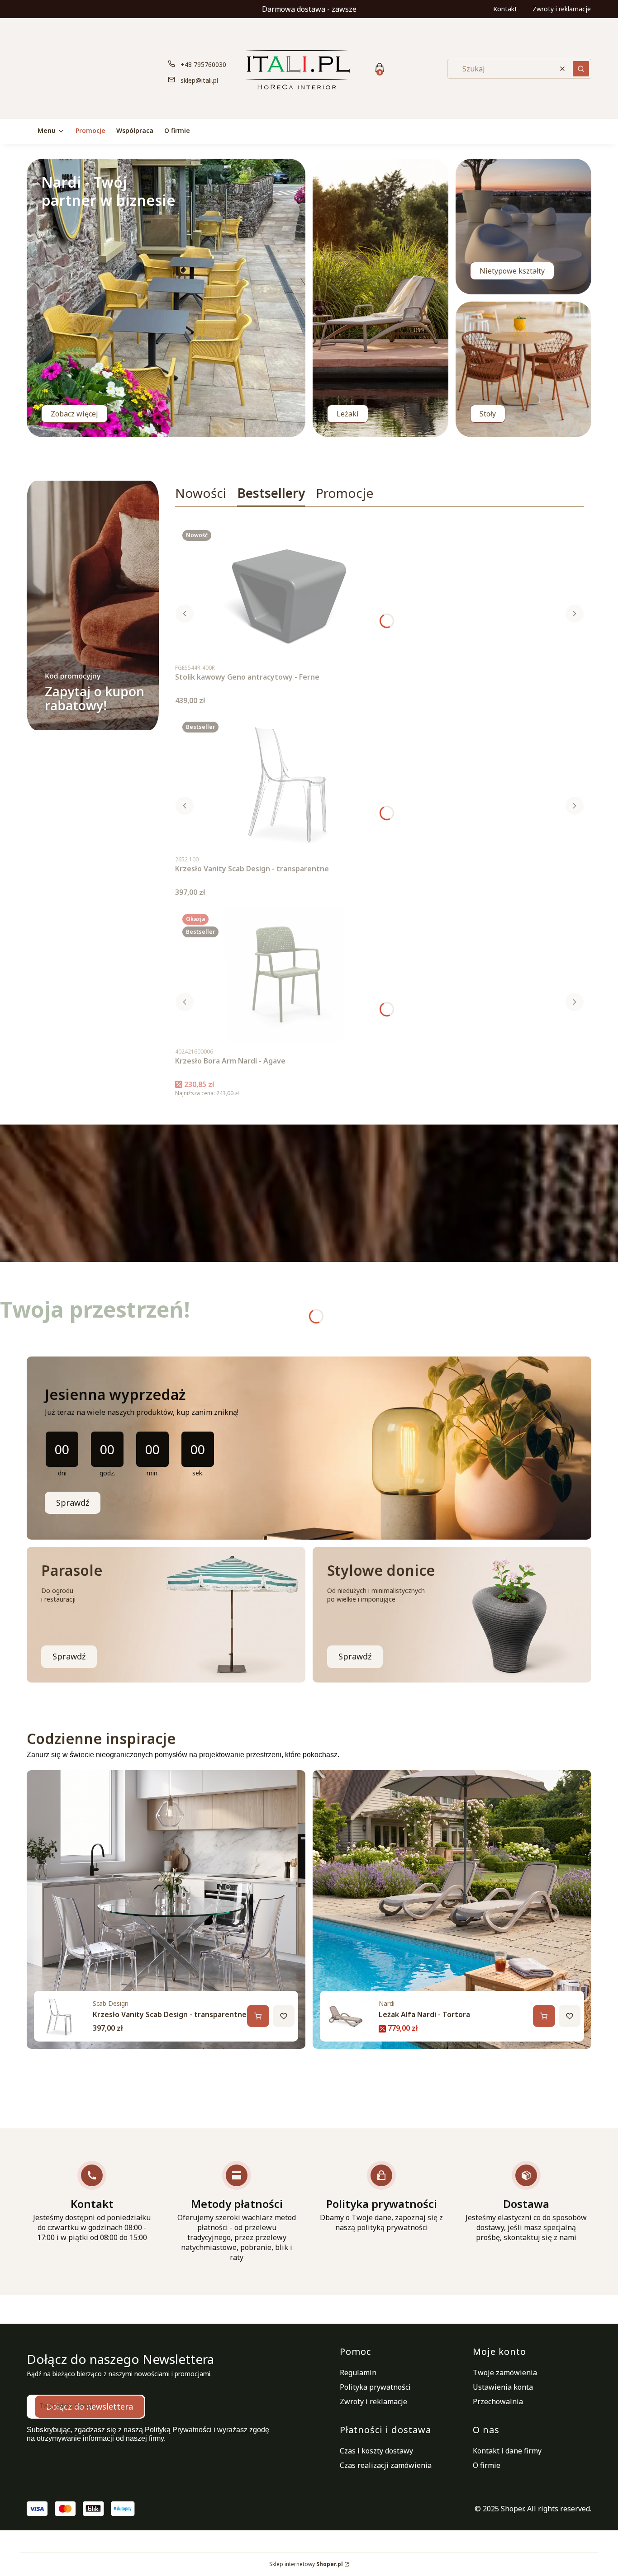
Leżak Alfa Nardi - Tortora (424, 2014)
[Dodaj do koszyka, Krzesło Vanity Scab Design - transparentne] (258, 2016)
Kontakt (505, 9)
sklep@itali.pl (199, 80)
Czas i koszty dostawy (376, 2451)
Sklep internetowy (306, 2564)
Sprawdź (73, 1503)
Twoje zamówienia (505, 2373)
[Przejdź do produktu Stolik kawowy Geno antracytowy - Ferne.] (288, 591)
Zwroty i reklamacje (562, 9)
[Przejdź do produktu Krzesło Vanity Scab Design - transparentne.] (288, 782)
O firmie (487, 2465)
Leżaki (348, 414)
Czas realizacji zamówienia (386, 2465)
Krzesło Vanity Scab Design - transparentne (170, 2014)
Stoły (488, 414)
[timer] (309, 1448)
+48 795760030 (203, 64)
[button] (581, 69)
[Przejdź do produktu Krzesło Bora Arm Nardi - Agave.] (288, 974)
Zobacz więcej (74, 414)
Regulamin (358, 2373)
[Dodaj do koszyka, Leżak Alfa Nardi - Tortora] (544, 2016)
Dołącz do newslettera (90, 2406)
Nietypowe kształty (512, 271)
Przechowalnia (498, 2401)
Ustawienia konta (503, 2387)
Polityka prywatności (375, 2387)
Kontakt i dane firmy (507, 2451)
